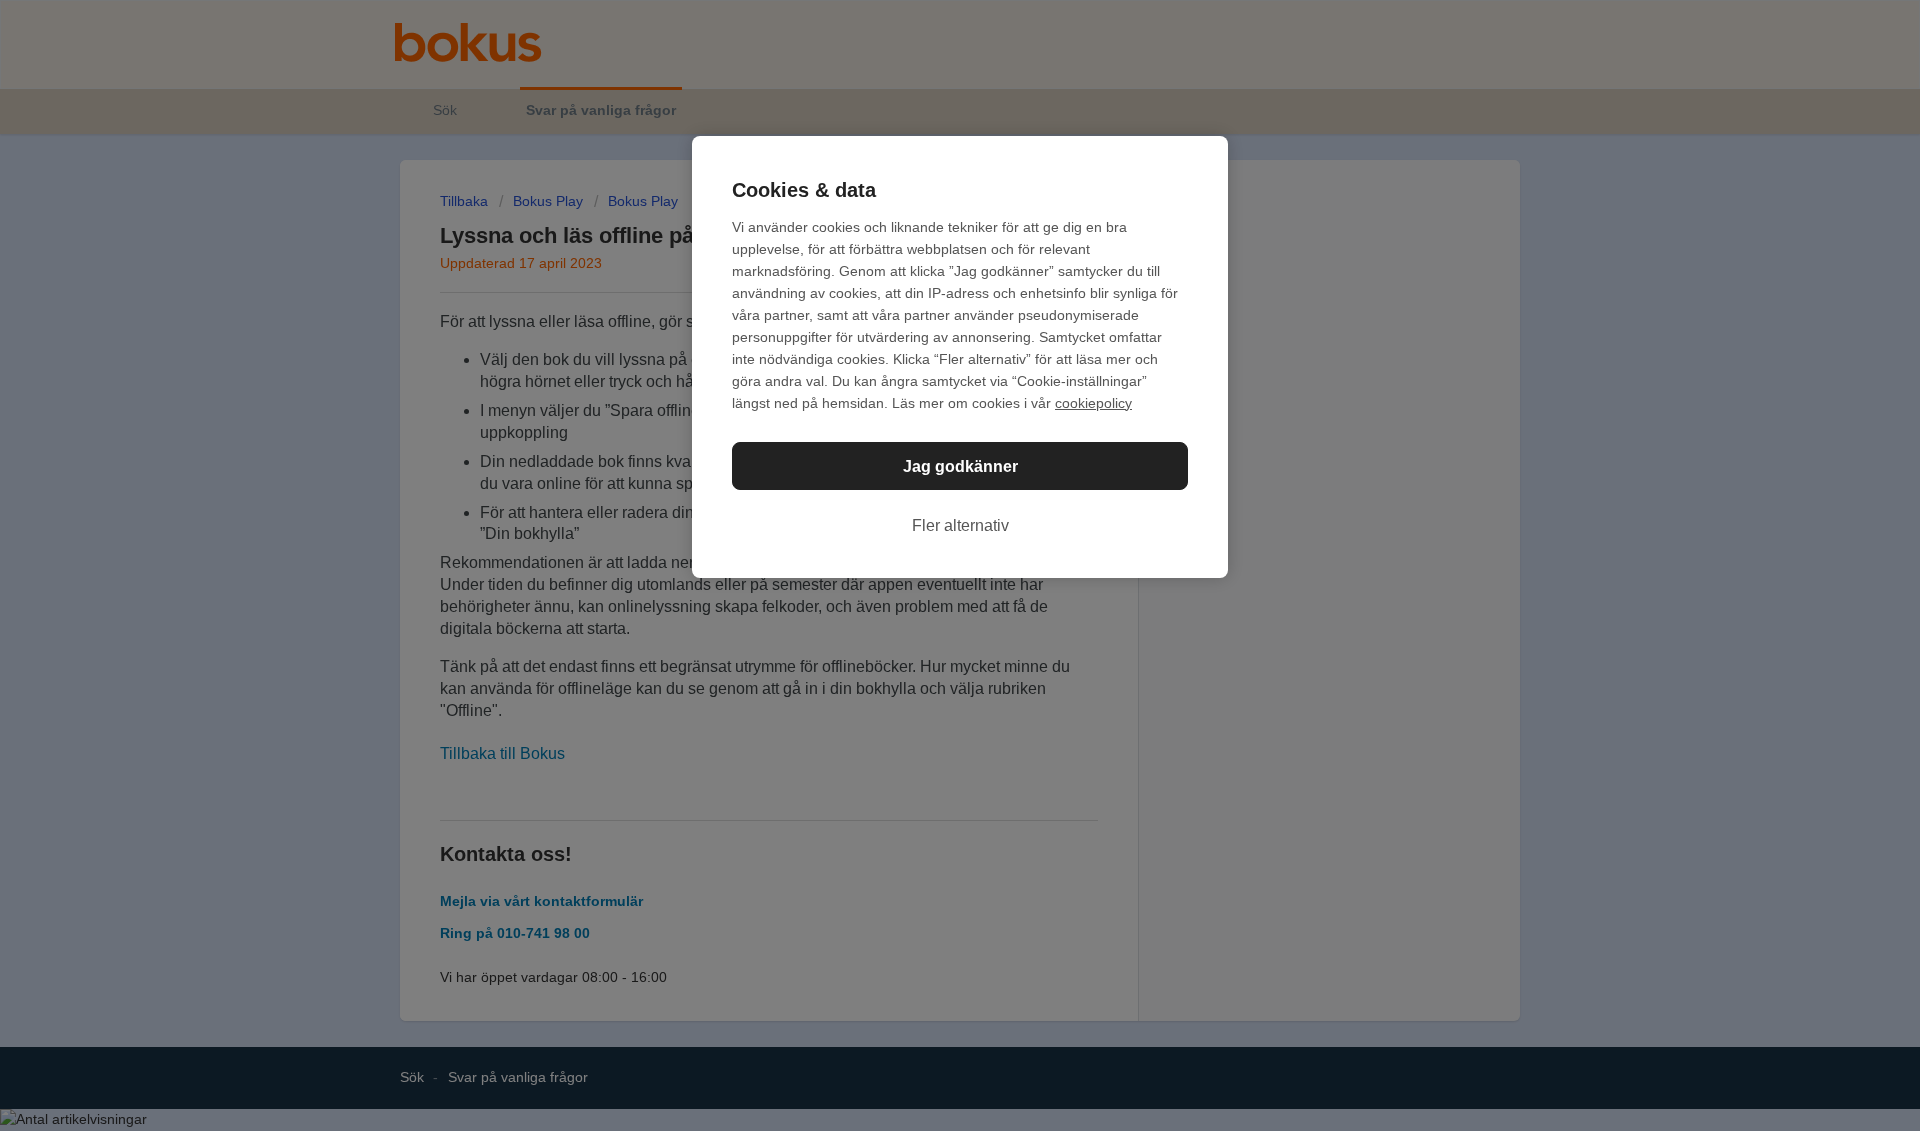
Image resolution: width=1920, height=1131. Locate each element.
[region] (960, 357)
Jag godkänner (960, 466)
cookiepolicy (1093, 403)
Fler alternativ (960, 525)
